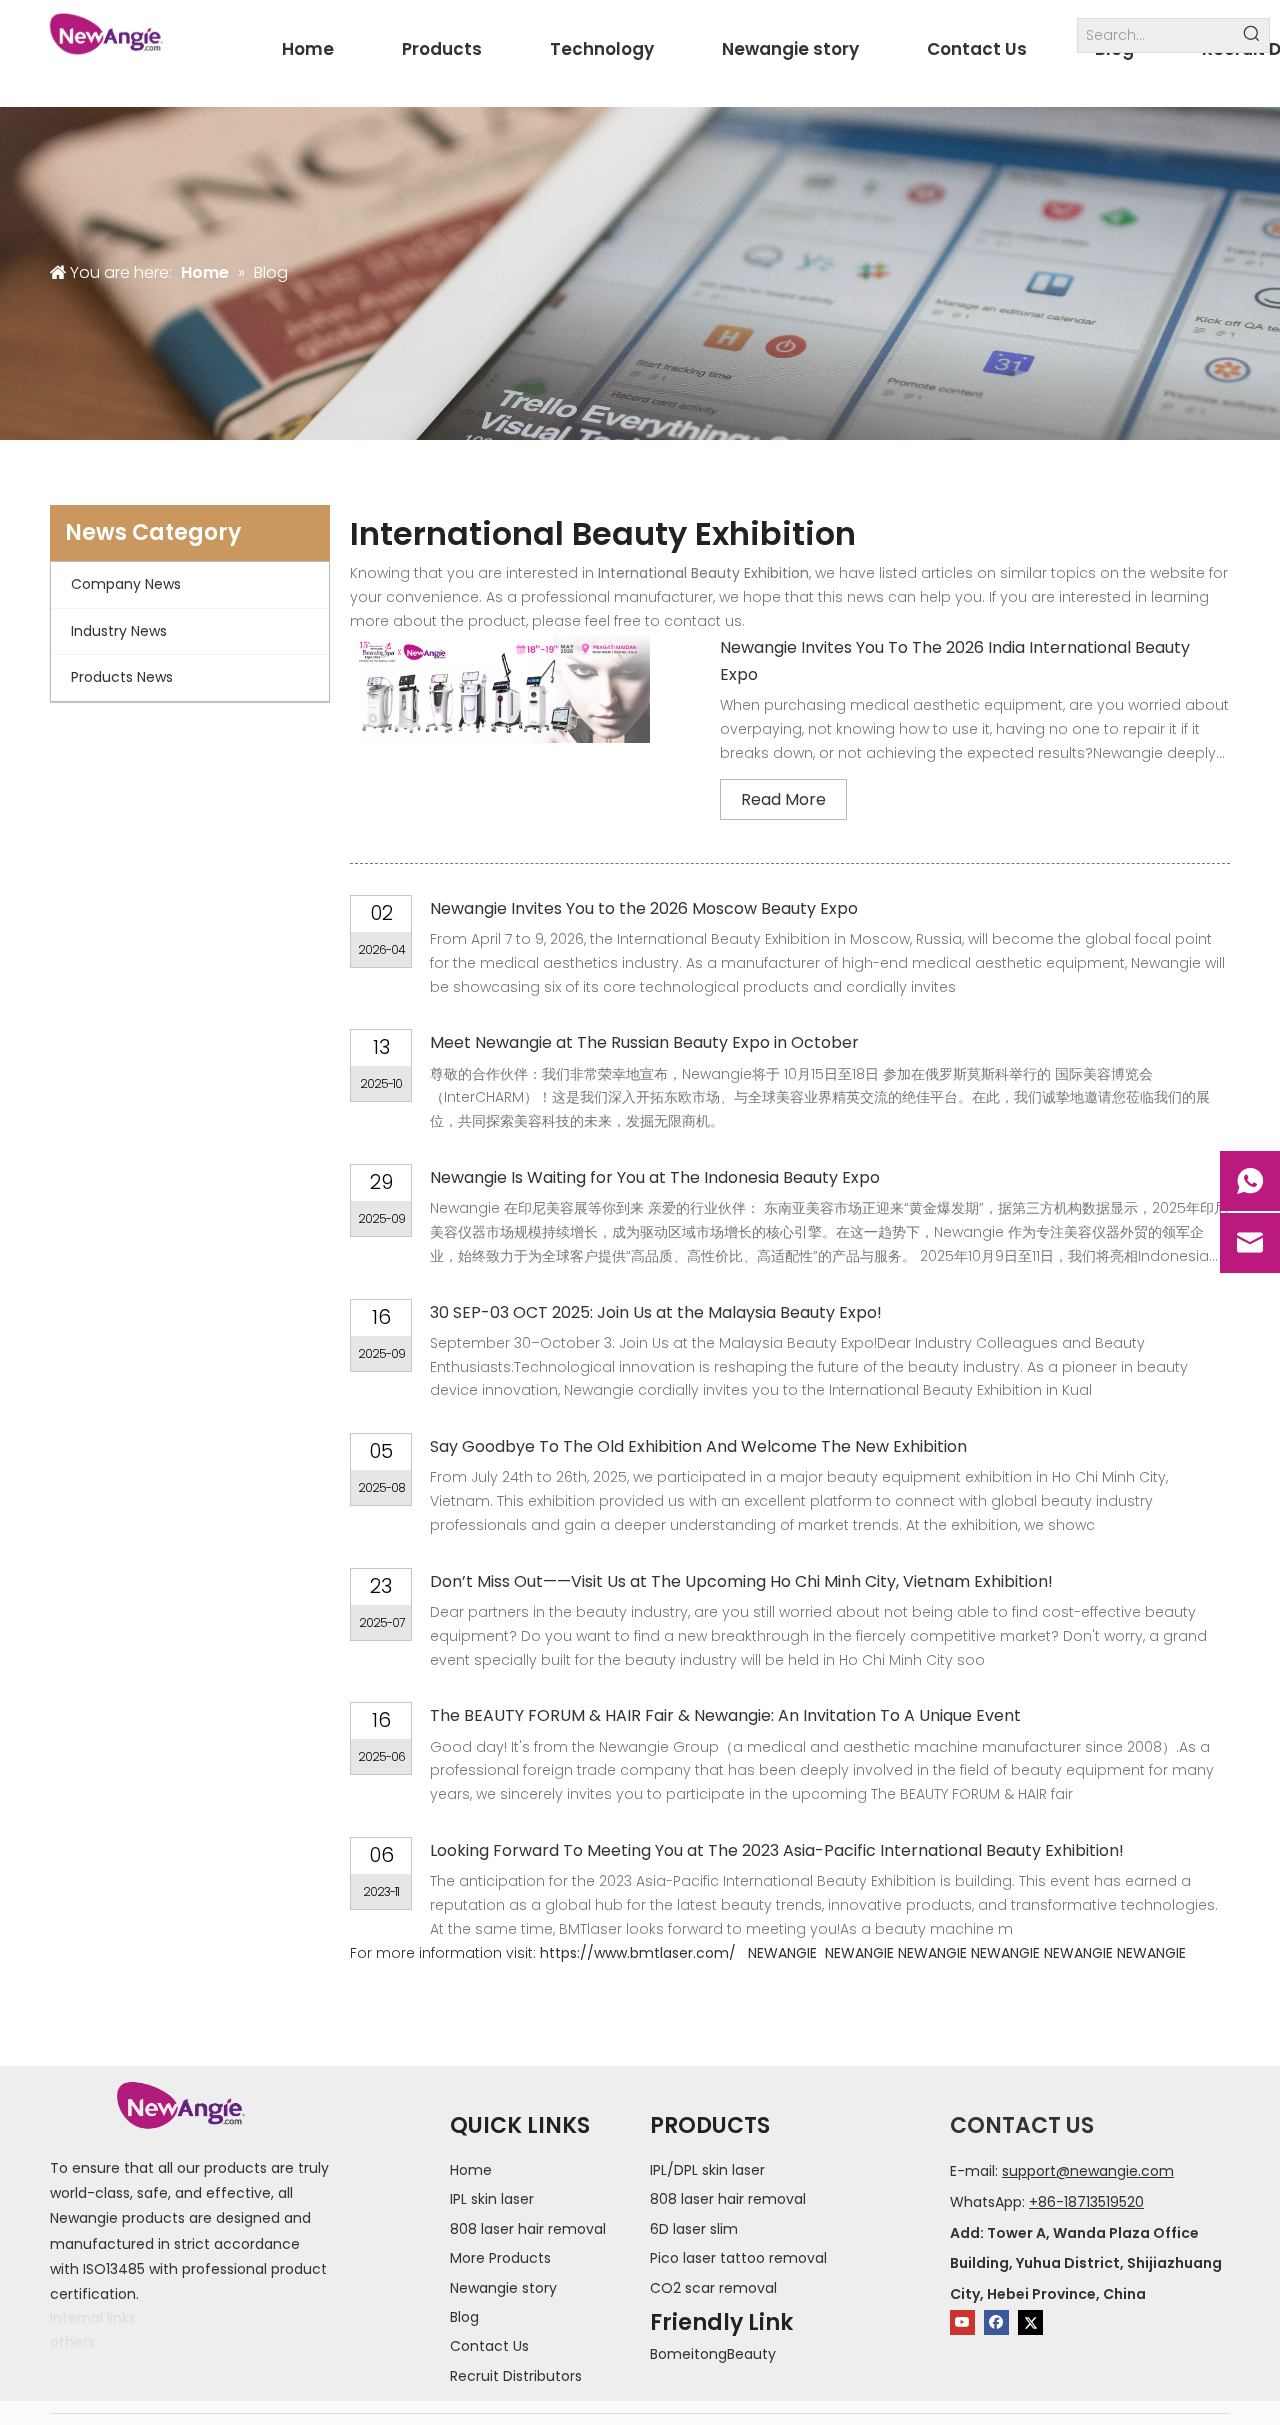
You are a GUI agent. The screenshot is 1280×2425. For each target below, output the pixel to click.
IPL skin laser (492, 2199)
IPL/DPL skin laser (707, 2170)
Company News (126, 584)
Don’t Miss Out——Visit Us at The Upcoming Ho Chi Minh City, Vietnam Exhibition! (741, 1581)
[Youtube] (962, 2322)
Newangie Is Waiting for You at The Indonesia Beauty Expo (655, 1177)
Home (471, 2170)
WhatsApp (986, 2202)
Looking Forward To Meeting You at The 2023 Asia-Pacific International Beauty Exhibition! (777, 1850)
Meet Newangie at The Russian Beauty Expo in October (644, 1042)
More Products (500, 2258)
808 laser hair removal (528, 2229)
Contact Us (489, 2346)
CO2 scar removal (713, 2288)
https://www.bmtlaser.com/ (638, 1953)
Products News (122, 677)
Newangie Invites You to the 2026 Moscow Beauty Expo (644, 908)
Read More (783, 799)
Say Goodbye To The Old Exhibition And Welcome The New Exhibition (698, 1446)
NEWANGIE (782, 1953)
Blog (464, 2317)
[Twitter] (1030, 2322)
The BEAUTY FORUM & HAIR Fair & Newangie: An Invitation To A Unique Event (725, 1715)
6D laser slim (694, 2229)
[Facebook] (996, 2322)
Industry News (119, 631)
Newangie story (503, 2288)
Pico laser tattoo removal (738, 2258)
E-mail (972, 2171)
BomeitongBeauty (713, 2354)
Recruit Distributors (516, 2376)
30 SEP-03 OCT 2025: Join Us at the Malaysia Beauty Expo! (656, 1312)
